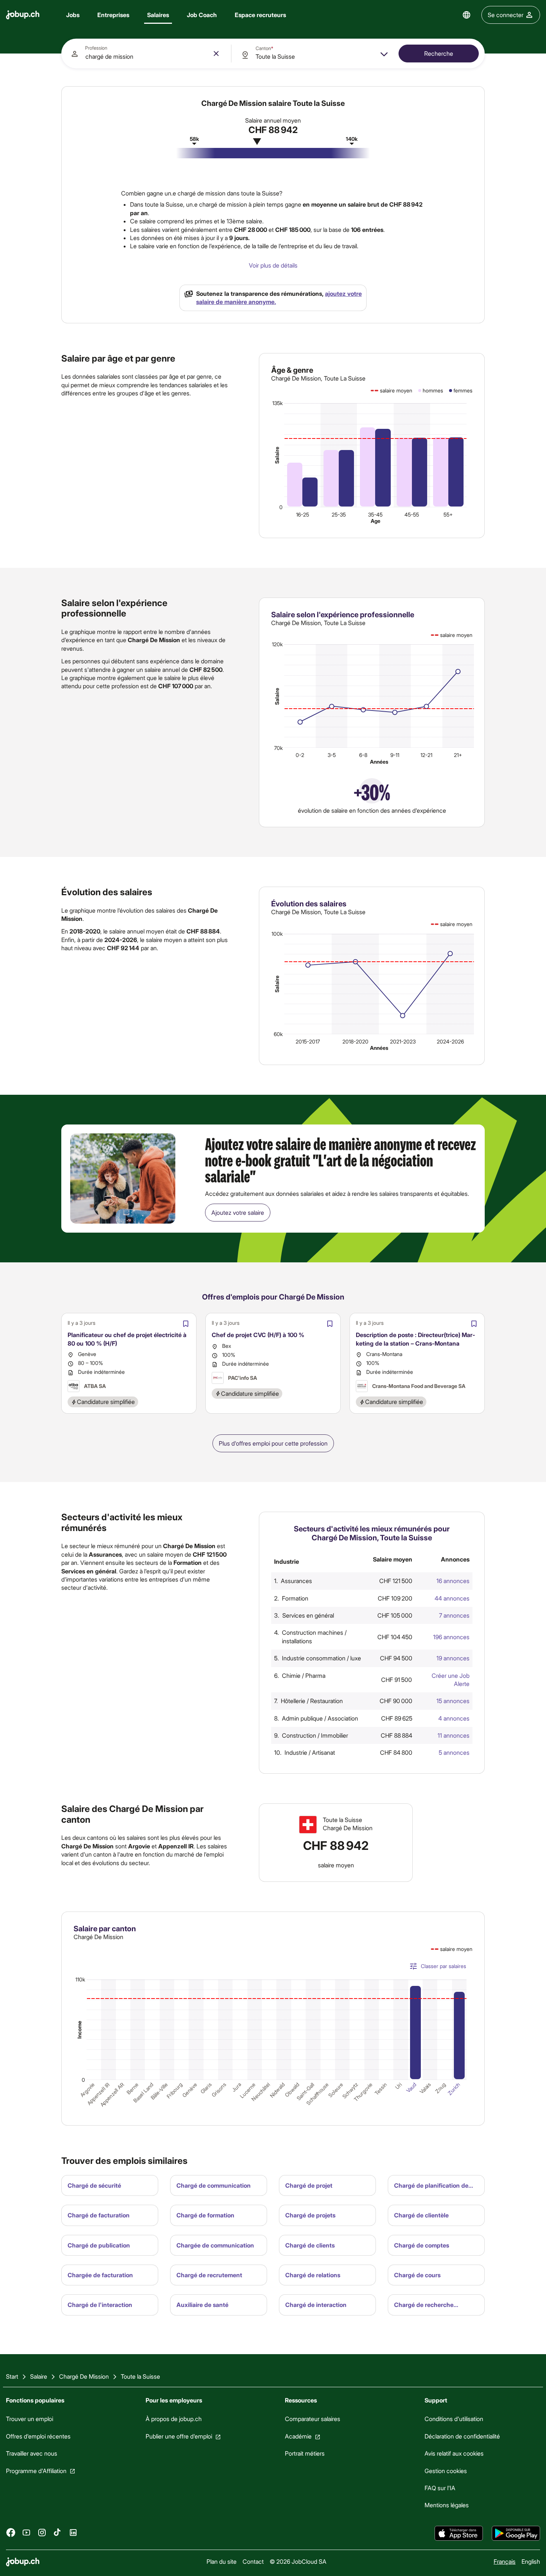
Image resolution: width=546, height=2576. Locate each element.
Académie (298, 2436)
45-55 (412, 514)
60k (278, 1034)
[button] (375, 1581)
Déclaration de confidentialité (462, 2436)
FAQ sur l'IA (440, 2488)
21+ (458, 755)
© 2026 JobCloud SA (298, 2561)
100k (277, 934)
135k (277, 403)
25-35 (339, 514)
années (379, 762)
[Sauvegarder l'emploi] (186, 1324)
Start (12, 2376)
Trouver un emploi (30, 2419)
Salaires (158, 15)
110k (80, 1979)
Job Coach (202, 15)
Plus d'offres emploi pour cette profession (273, 1443)
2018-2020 (355, 1041)
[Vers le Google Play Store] (516, 2533)
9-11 (395, 755)
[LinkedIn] (73, 2532)
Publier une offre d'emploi (179, 2436)
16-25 (303, 514)
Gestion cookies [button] (446, 2470)
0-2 (300, 755)
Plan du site (222, 2561)
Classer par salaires (443, 1966)
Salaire (277, 455)
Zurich (454, 2088)
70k (278, 748)
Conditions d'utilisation (454, 2419)
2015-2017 (308, 1041)
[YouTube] (26, 2532)
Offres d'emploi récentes (38, 2436)
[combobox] (146, 54)
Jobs (73, 15)
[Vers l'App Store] (459, 2533)
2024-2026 (450, 1041)
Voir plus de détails (273, 265)
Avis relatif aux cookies (454, 2453)
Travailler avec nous (32, 2453)
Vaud (411, 2087)
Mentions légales (447, 2505)
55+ (448, 514)
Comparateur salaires (313, 2419)
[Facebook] (11, 2532)
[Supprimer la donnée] (216, 54)
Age (376, 521)
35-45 (375, 514)
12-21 (426, 755)
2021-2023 (403, 1041)
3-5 (332, 755)
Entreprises (113, 15)
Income (79, 2030)
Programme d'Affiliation (36, 2470)
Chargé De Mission (84, 2376)
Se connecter (506, 15)
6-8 (363, 755)
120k (277, 645)
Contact (253, 2561)
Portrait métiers (305, 2453)
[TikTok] (58, 2532)
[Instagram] (42, 2532)
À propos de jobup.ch (174, 2419)
